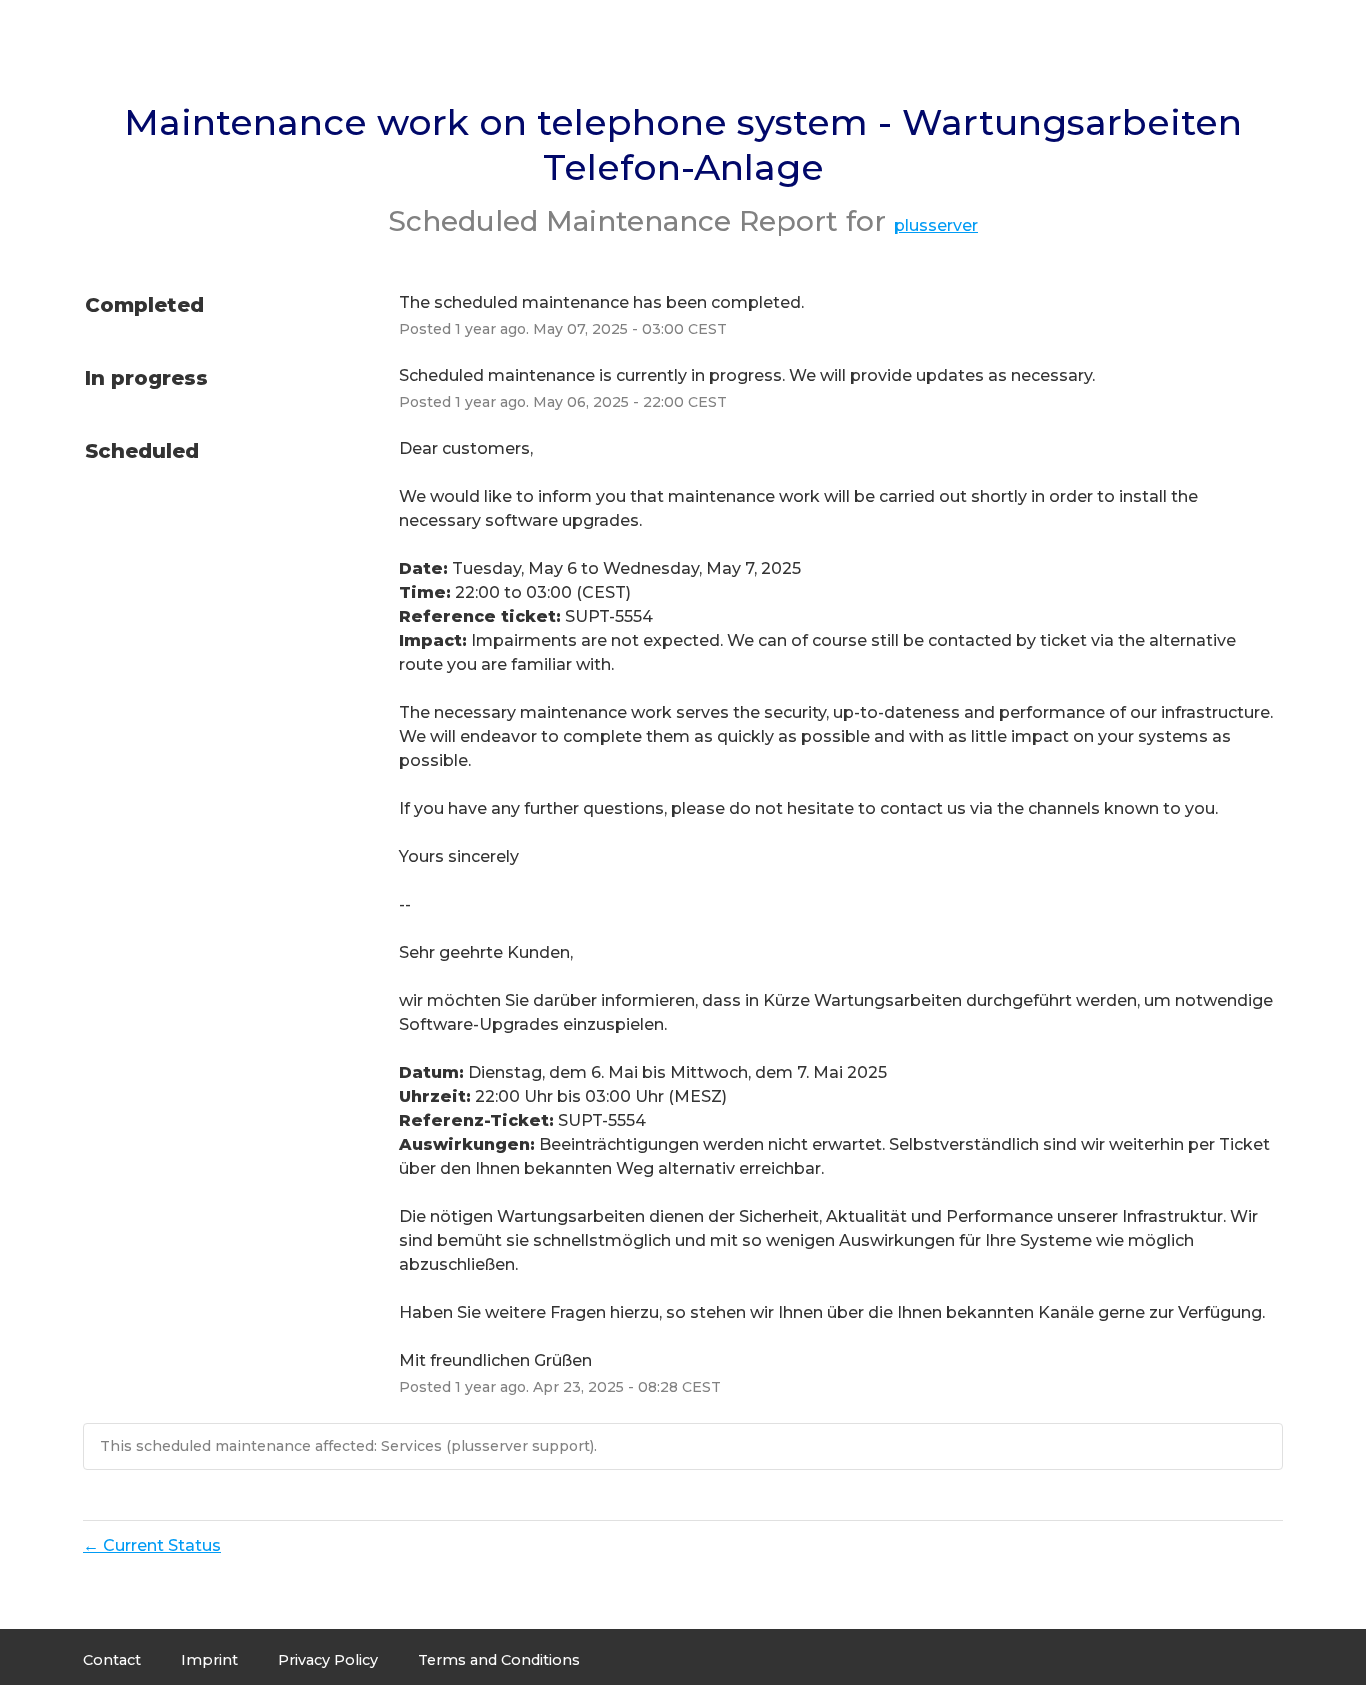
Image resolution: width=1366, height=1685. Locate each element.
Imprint (209, 1660)
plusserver (936, 225)
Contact (112, 1660)
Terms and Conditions (499, 1660)
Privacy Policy (328, 1660)
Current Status (152, 1545)
